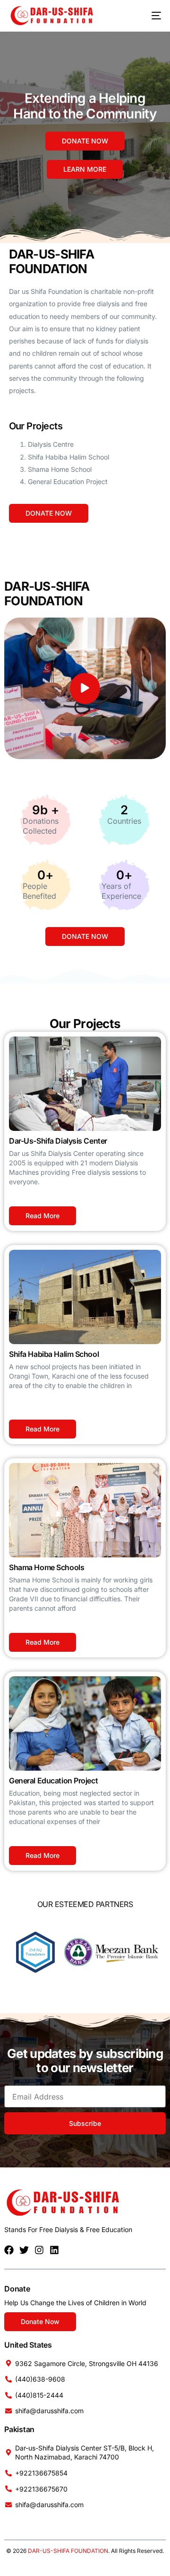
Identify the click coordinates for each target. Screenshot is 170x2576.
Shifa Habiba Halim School (54, 1354)
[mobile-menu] (149, 16)
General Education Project (53, 1781)
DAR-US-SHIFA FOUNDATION (68, 2551)
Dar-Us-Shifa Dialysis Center (58, 1141)
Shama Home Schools (47, 1567)
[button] (85, 689)
